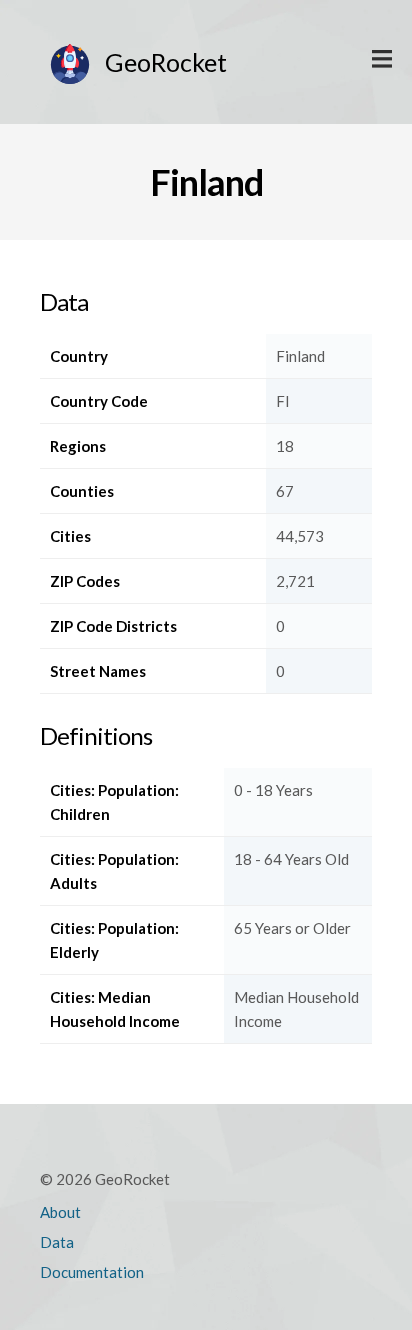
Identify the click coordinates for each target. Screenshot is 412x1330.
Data (57, 1242)
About (60, 1212)
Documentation (92, 1272)
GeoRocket (166, 62)
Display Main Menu (382, 60)
